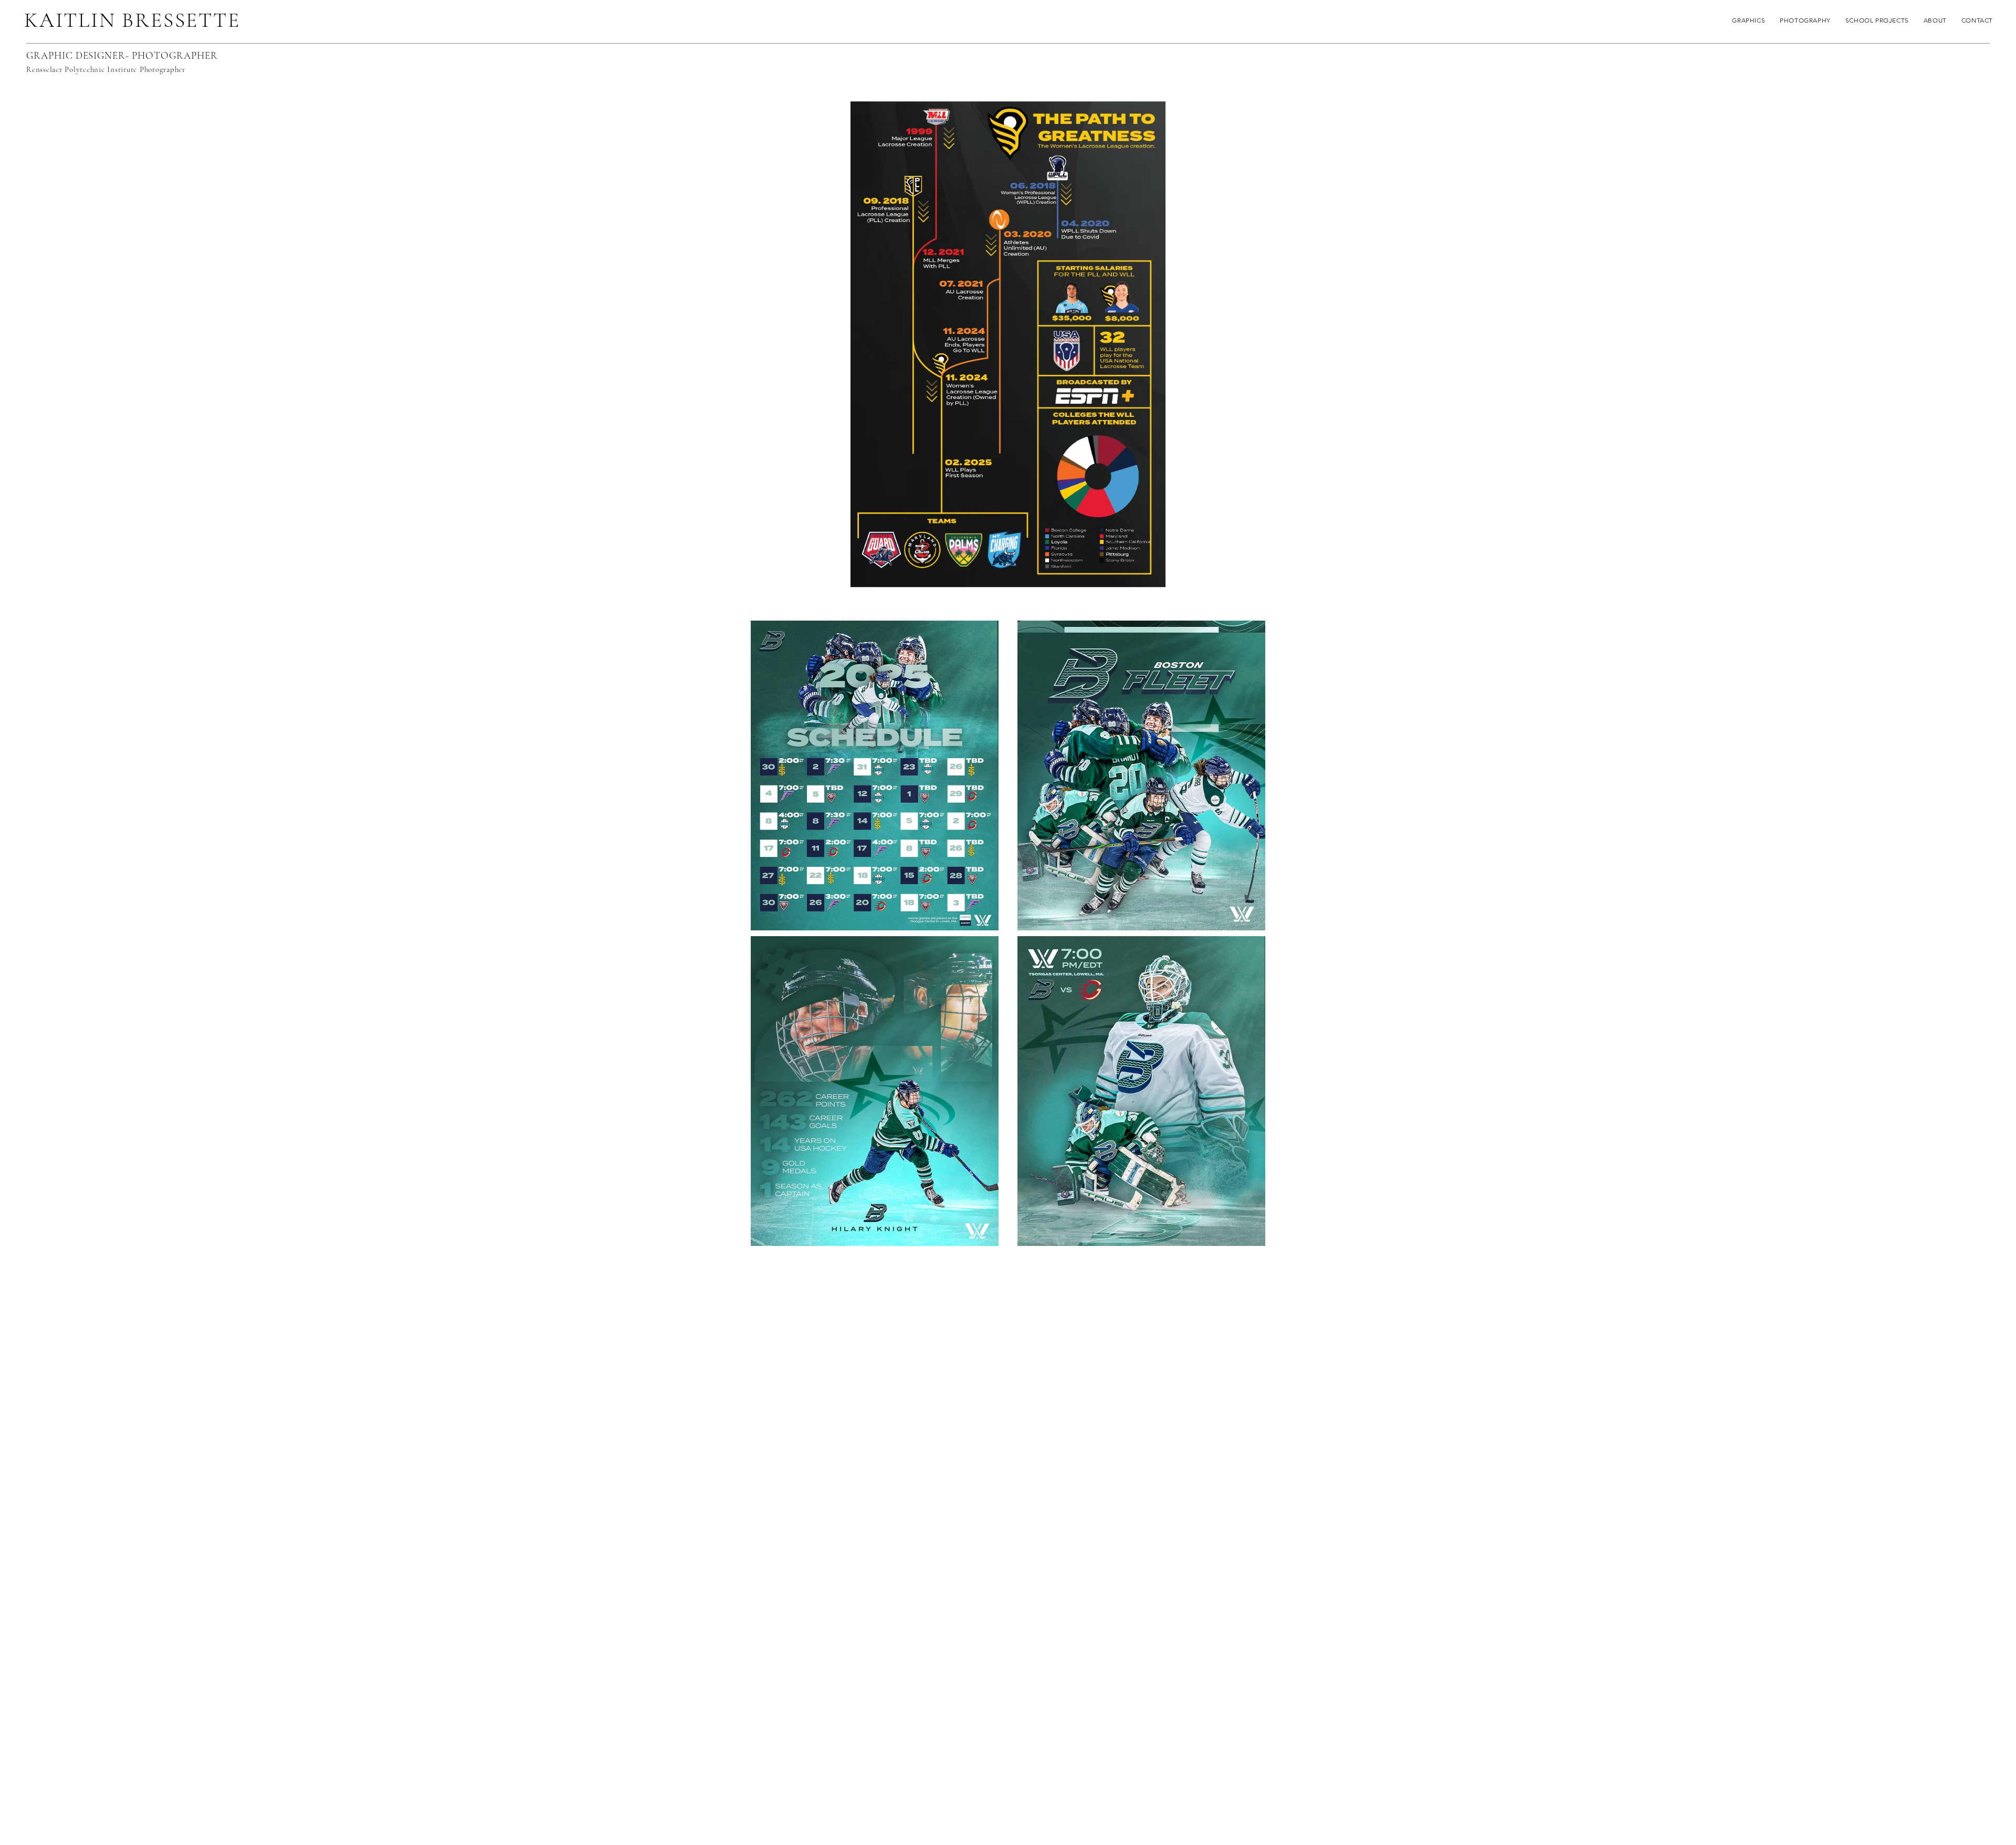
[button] (1877, 20)
